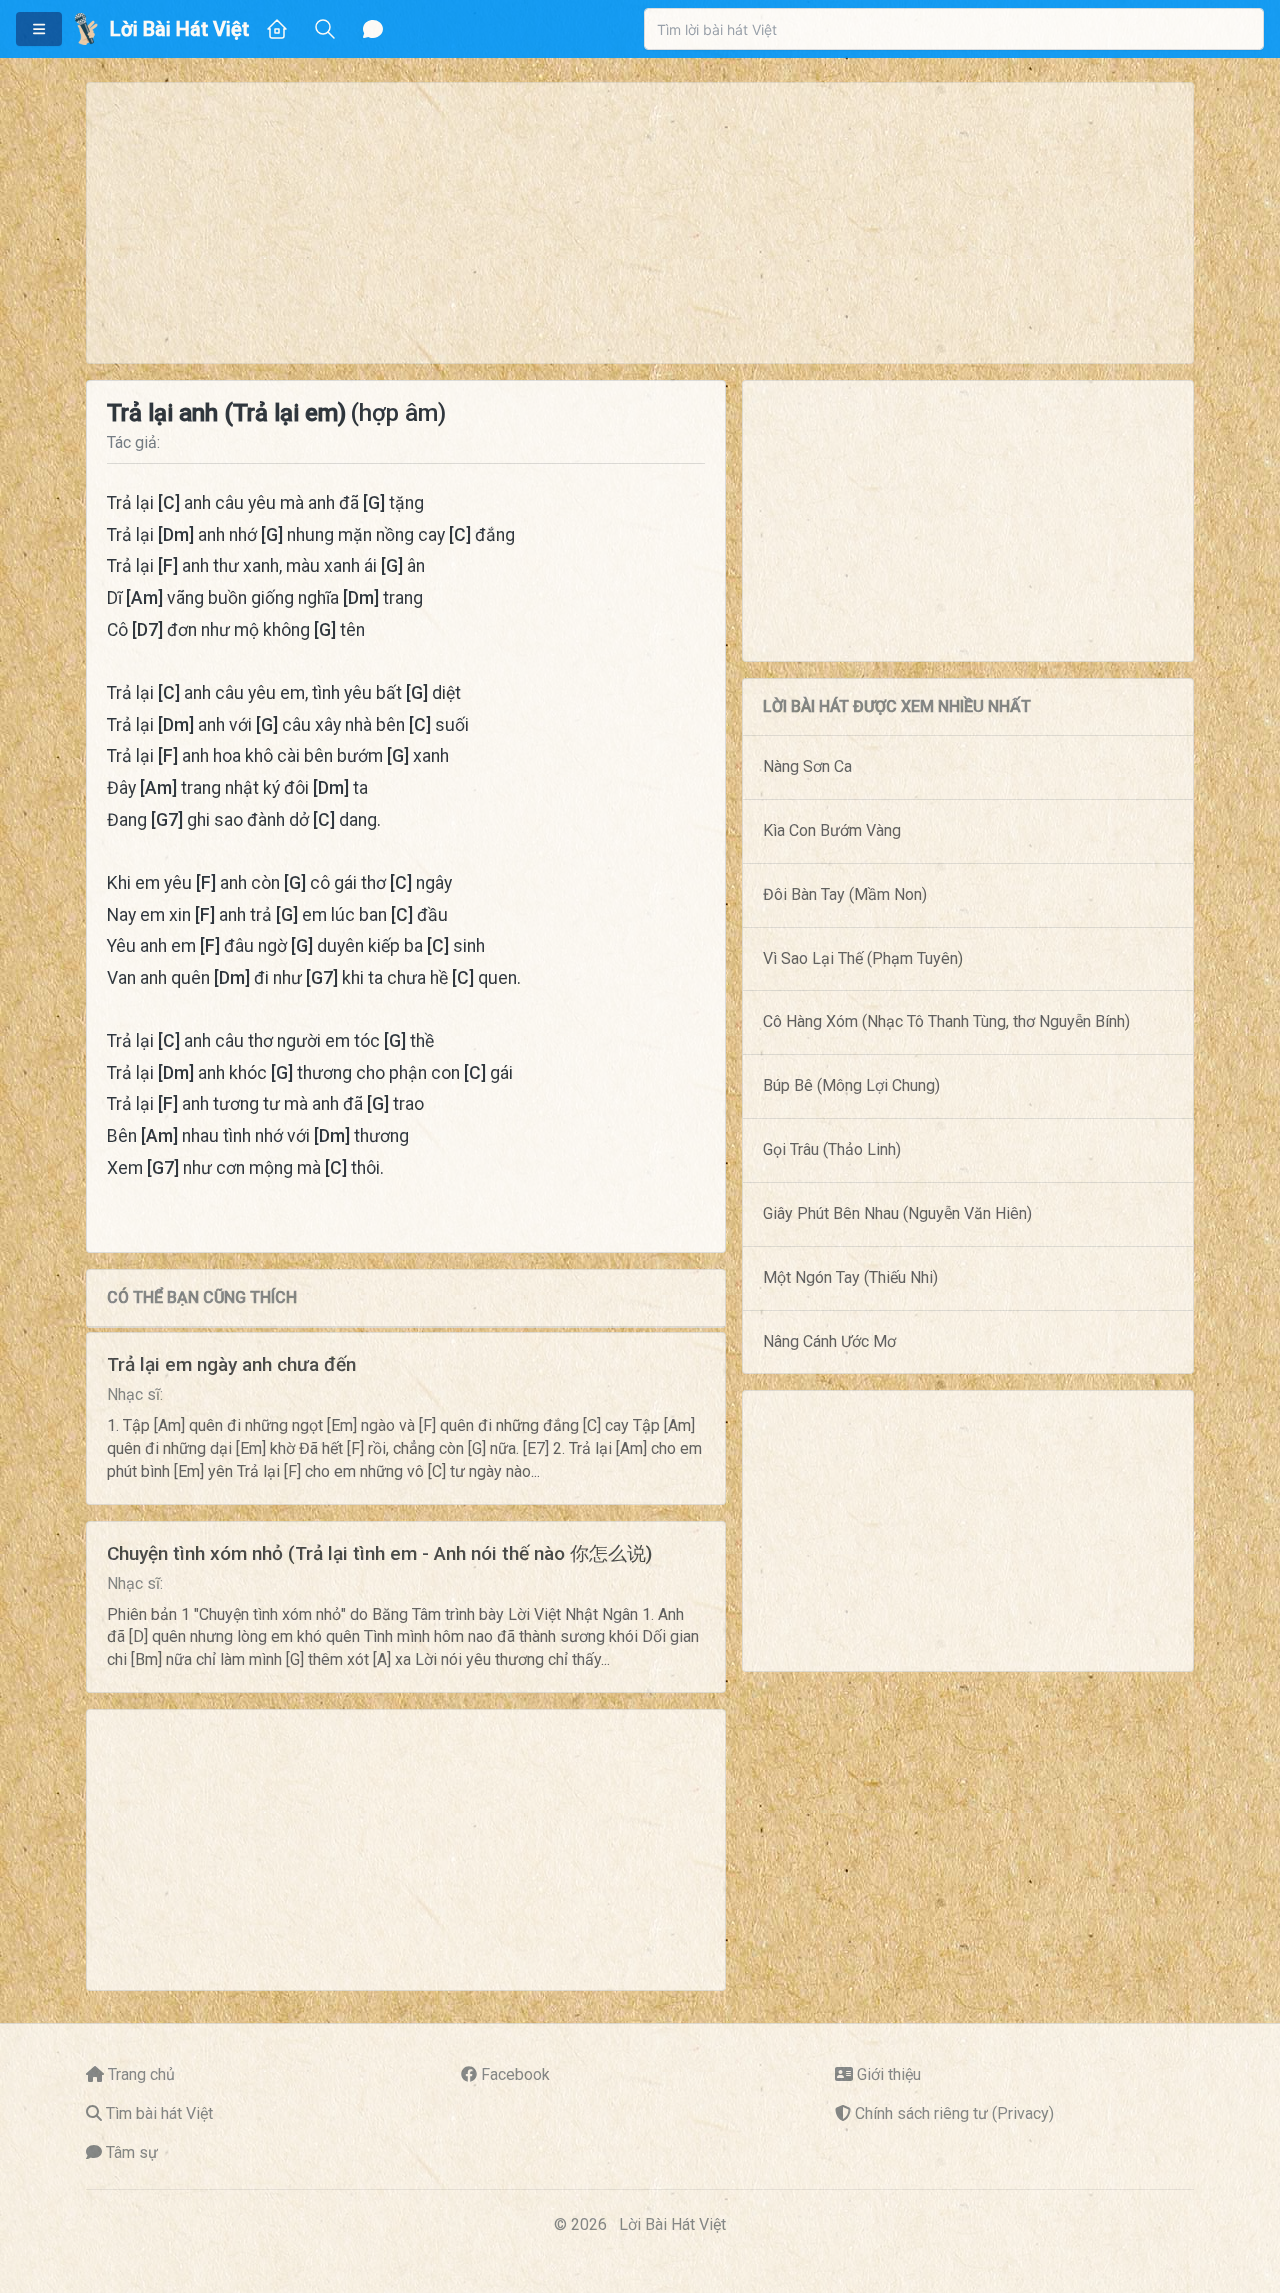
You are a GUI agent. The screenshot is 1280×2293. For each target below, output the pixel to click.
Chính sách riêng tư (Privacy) (954, 2113)
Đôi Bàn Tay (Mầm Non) (845, 894)
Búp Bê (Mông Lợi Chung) (851, 1085)
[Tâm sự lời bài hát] (373, 29)
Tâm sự (132, 2152)
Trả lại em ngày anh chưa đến (231, 1364)
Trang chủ (141, 2074)
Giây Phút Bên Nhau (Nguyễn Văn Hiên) (897, 1213)
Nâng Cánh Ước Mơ (829, 1341)
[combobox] (954, 29)
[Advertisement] (640, 223)
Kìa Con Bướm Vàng (832, 830)
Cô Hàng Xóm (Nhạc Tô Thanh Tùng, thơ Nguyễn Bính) (946, 1021)
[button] (39, 29)
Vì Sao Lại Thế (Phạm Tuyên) (863, 958)
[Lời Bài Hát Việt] (86, 29)
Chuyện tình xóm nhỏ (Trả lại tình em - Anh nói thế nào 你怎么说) (379, 1553)
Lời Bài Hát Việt (672, 2224)
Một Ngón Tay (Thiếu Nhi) (850, 1277)
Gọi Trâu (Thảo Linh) (832, 1149)
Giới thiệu (889, 2074)
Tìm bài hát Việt (159, 2113)
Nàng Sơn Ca (807, 766)
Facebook (515, 2074)
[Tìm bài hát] (325, 29)
